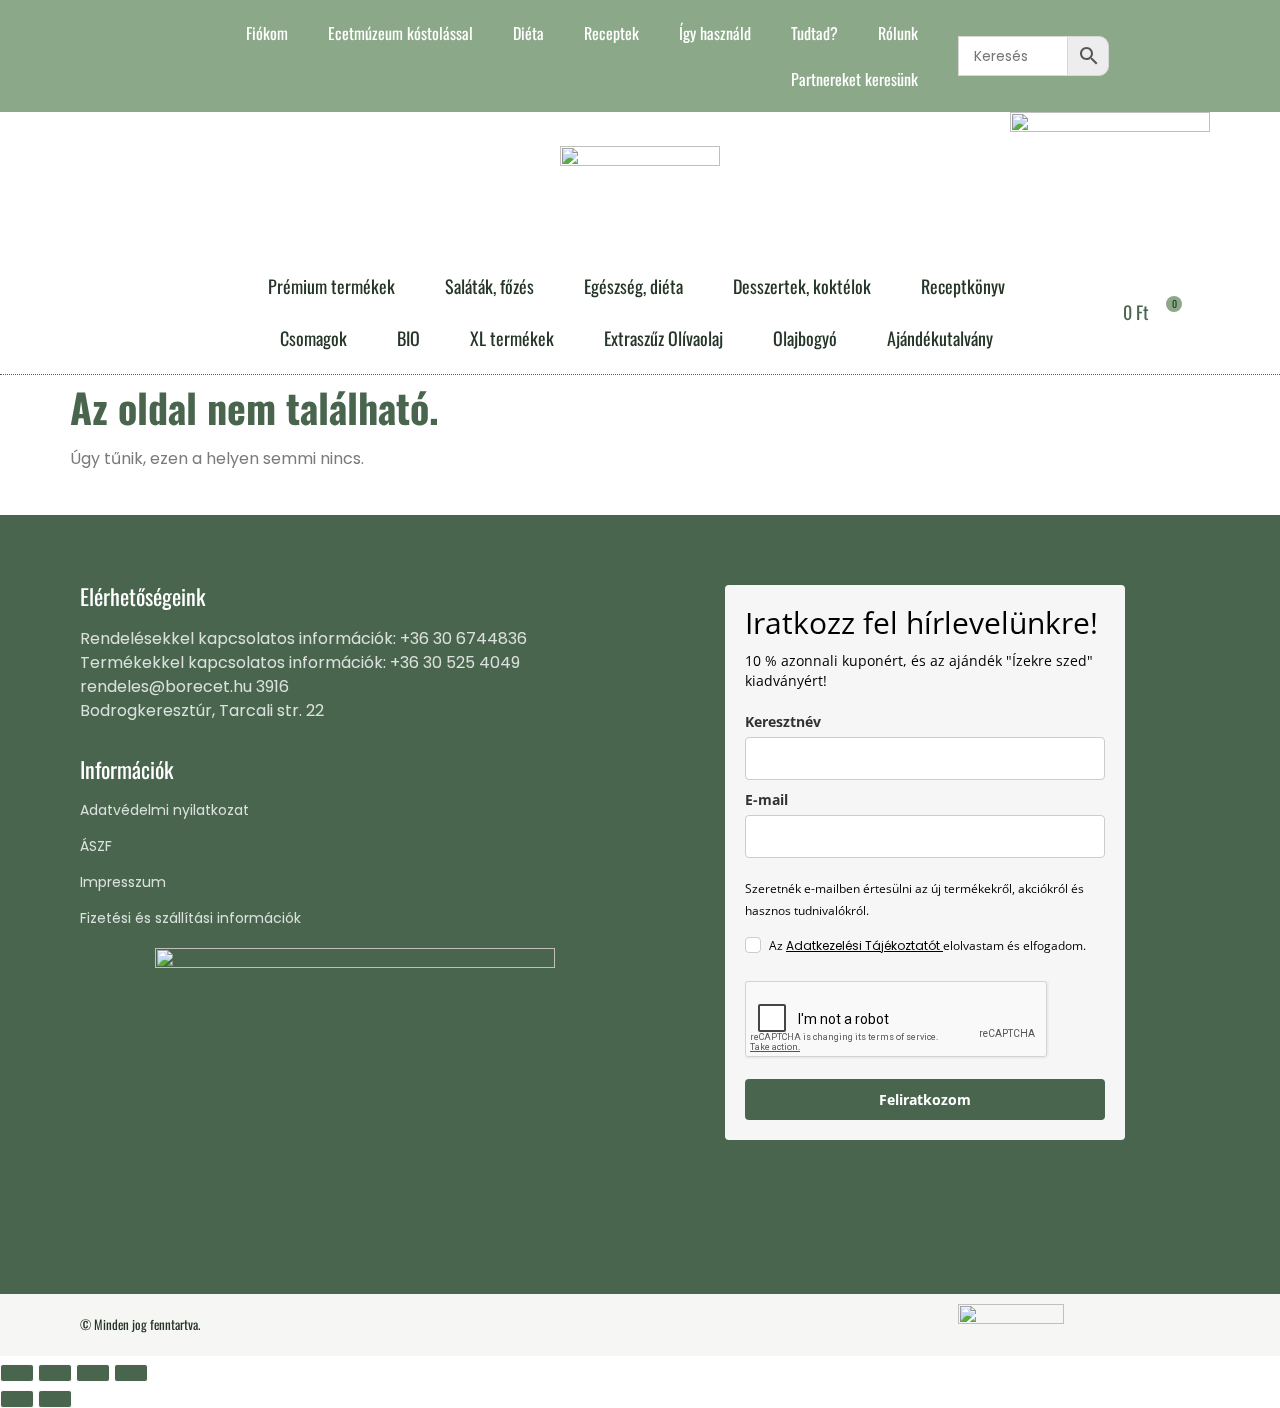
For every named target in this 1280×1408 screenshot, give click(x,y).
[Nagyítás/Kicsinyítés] (17, 1373)
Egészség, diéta (633, 286)
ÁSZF (96, 846)
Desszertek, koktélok (802, 286)
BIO (408, 338)
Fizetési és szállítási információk (190, 918)
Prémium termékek (331, 286)
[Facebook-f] (94, 56)
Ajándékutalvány (940, 338)
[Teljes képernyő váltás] (55, 1373)
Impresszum (123, 882)
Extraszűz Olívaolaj (663, 338)
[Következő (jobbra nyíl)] (55, 1399)
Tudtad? (814, 33)
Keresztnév (783, 721)
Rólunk (898, 33)
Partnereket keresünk (854, 79)
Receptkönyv (963, 286)
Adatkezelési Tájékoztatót (864, 945)
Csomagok (313, 338)
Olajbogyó (805, 338)
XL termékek (512, 338)
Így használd (715, 33)
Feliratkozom (925, 1099)
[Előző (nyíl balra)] (17, 1399)
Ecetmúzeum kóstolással (400, 33)
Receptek (611, 33)
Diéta (528, 33)
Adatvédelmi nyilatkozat (164, 810)
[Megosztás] (93, 1373)
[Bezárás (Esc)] (131, 1373)
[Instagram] (127, 56)
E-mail (766, 799)
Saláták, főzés (489, 286)
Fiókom (267, 33)
